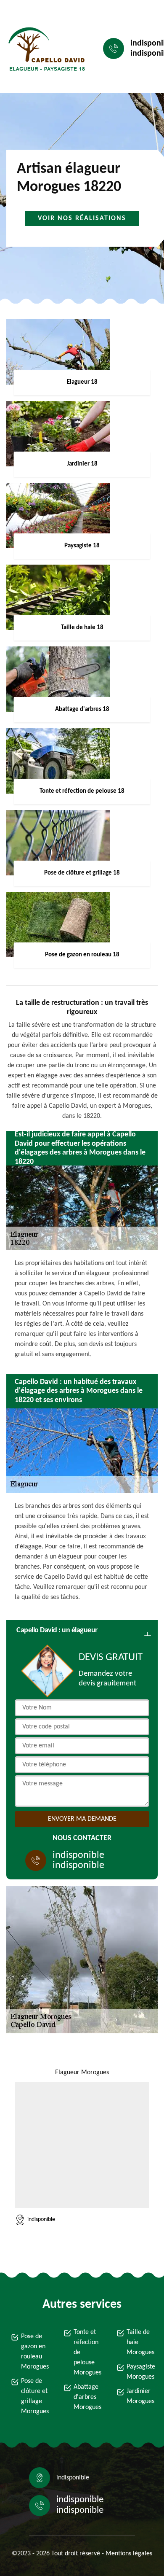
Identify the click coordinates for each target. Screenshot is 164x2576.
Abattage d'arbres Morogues (87, 2397)
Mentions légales (129, 2554)
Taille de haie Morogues (140, 2342)
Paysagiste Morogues (140, 2372)
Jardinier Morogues (140, 2396)
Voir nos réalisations (82, 218)
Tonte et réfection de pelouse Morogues (87, 2353)
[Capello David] (45, 49)
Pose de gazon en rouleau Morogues (34, 2352)
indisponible (78, 1855)
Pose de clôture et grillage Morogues (34, 2396)
